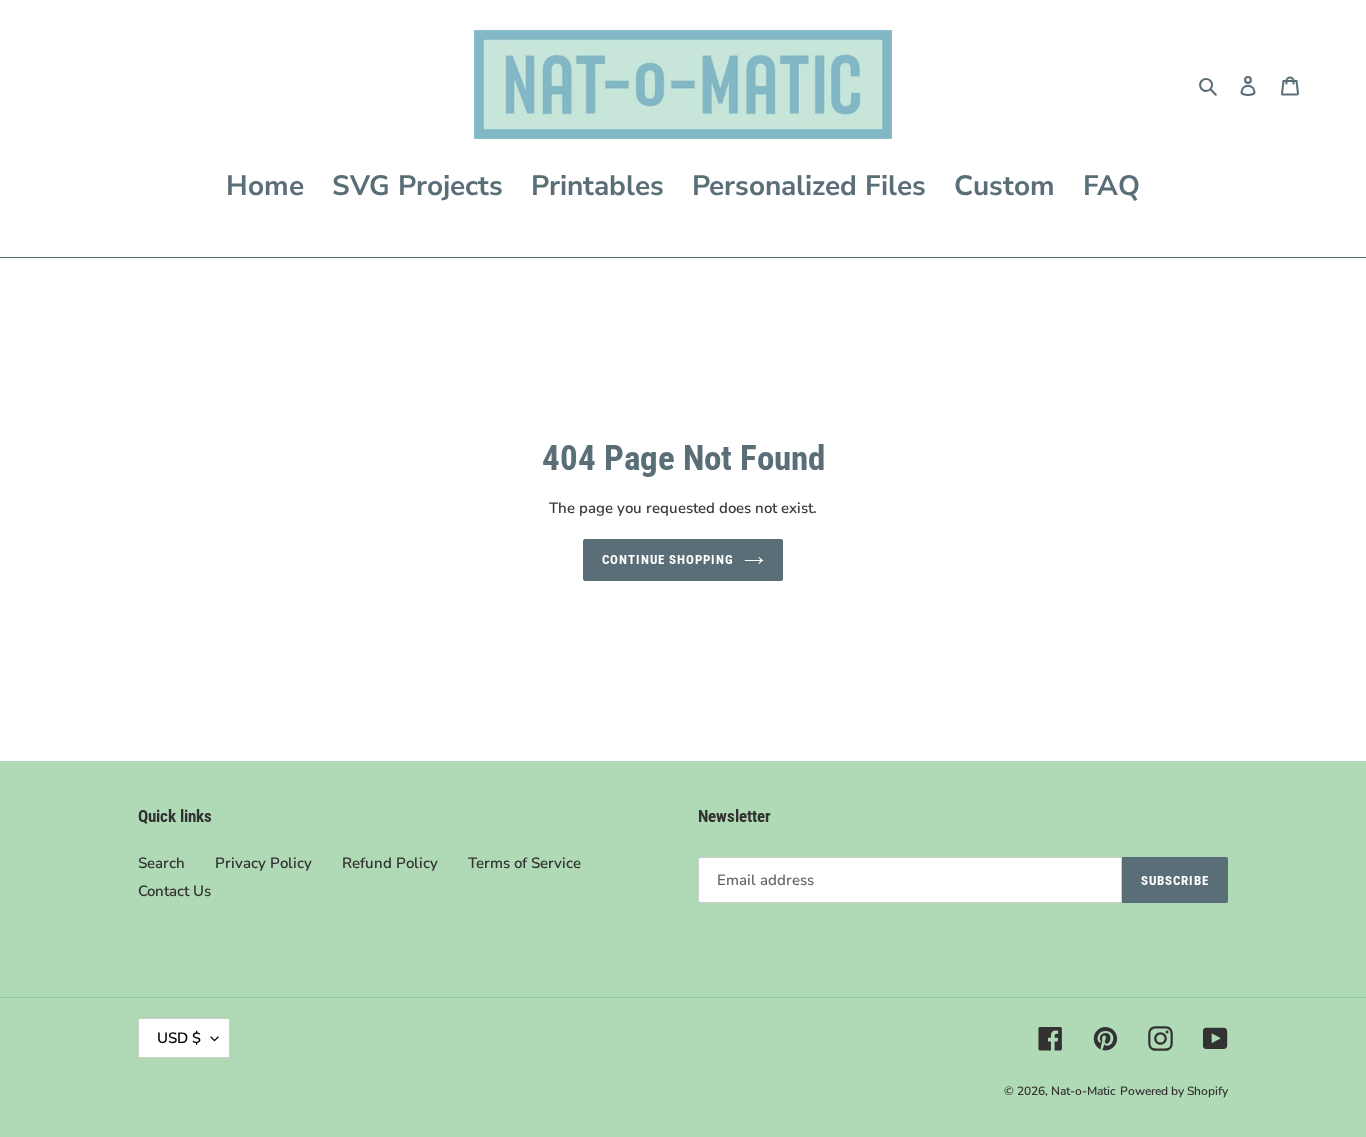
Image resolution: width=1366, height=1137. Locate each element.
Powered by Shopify (1174, 1091)
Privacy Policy (263, 863)
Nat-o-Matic (1083, 1091)
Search (161, 863)
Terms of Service (524, 863)
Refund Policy (390, 863)
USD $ (179, 1038)
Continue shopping (668, 559)
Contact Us (174, 891)
